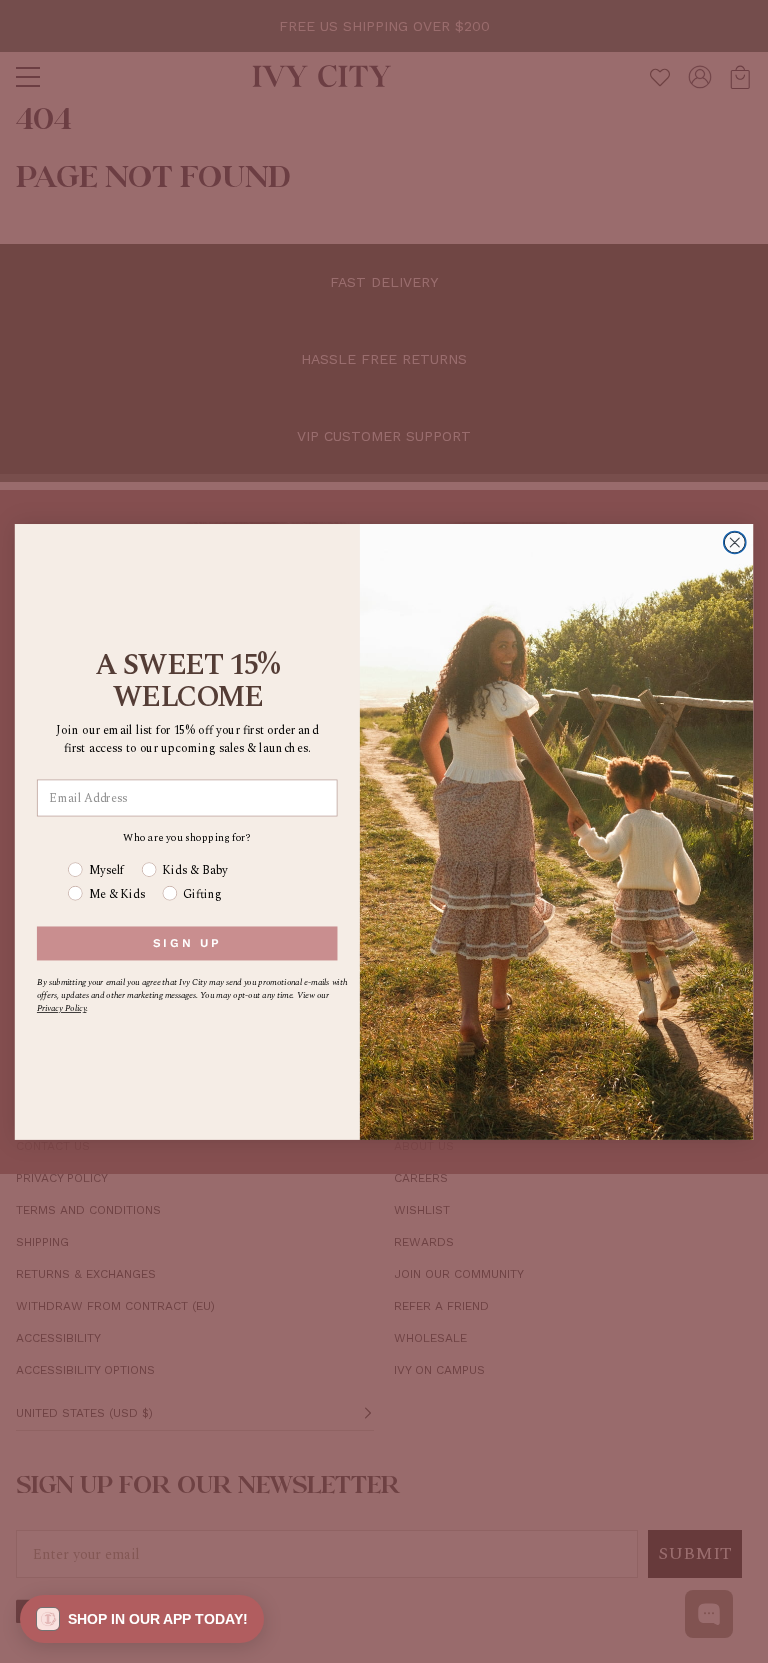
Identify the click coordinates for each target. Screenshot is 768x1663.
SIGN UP (187, 943)
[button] (142, 1619)
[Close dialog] (735, 542)
